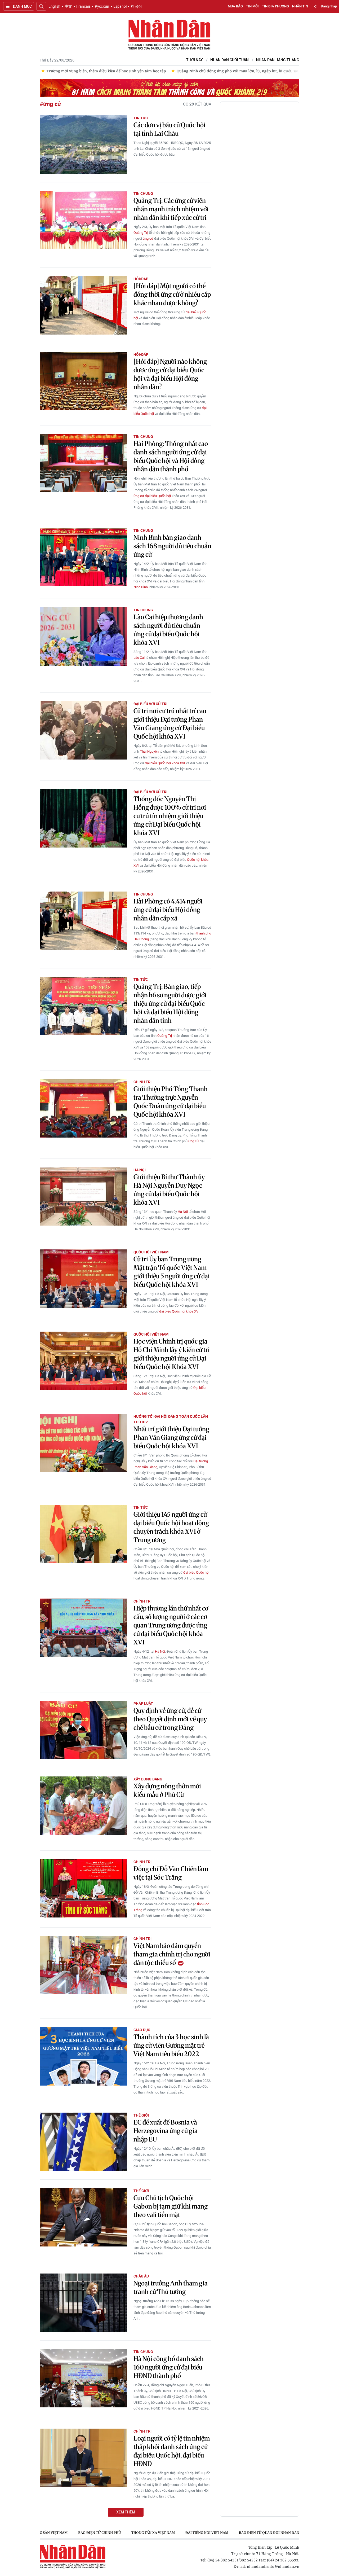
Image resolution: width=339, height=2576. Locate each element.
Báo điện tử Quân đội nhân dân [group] (269, 2533)
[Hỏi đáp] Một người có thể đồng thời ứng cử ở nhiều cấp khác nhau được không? (172, 294)
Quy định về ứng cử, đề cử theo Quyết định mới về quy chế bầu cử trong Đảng (170, 1719)
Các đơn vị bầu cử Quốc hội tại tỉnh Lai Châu (169, 129)
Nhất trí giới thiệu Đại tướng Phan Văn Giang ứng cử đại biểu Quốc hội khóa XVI (171, 1438)
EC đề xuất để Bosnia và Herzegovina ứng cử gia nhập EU (166, 2131)
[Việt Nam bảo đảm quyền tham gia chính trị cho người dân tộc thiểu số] (83, 1965)
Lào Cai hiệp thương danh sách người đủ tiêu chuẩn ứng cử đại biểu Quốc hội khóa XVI (168, 630)
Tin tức (141, 118)
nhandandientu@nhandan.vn (273, 2566)
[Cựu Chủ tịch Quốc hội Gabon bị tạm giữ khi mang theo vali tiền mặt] (83, 2217)
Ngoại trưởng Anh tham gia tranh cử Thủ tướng (171, 2287)
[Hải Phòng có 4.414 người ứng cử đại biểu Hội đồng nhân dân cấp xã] (83, 921)
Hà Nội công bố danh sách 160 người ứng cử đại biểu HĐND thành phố (169, 2367)
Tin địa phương (275, 6)
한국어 (136, 6)
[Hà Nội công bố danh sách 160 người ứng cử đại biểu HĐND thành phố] (83, 2378)
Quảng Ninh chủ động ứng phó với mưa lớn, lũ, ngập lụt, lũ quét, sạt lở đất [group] (149, 71)
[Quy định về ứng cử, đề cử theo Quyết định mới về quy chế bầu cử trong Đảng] (83, 1730)
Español (120, 6)
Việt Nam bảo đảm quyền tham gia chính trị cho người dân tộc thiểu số (172, 1954)
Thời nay (195, 60)
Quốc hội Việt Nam (151, 1252)
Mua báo (235, 6)
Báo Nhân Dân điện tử (169, 35)
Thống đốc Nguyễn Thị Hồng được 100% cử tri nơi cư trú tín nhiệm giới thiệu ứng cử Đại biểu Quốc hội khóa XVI (170, 816)
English (54, 6)
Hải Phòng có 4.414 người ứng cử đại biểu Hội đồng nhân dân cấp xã (168, 910)
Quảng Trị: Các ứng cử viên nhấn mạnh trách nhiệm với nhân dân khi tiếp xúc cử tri (171, 209)
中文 (68, 6)
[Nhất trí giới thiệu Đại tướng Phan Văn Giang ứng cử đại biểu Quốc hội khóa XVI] (83, 1443)
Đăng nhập (329, 6)
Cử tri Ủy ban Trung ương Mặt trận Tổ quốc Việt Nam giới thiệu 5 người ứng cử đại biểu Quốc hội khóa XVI (172, 1272)
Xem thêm (126, 2512)
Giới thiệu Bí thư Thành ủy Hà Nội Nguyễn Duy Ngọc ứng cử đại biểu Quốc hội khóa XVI (169, 1190)
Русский (102, 6)
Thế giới (141, 2115)
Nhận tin (300, 6)
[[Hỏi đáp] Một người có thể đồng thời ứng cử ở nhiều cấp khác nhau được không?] (83, 305)
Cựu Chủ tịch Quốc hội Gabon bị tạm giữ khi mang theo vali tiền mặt (171, 2206)
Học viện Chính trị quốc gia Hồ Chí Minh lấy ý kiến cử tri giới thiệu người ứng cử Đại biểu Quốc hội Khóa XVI (172, 1354)
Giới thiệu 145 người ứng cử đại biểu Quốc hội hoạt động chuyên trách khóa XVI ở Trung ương (171, 1527)
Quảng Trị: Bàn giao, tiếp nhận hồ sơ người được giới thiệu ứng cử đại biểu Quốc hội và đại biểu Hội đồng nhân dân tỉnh (170, 1004)
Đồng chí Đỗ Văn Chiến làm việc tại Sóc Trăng (171, 1873)
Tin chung (143, 194)
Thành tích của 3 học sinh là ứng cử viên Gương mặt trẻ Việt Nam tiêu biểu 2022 (171, 2045)
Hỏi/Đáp (141, 279)
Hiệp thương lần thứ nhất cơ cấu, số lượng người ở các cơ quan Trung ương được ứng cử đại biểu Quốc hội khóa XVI (171, 1625)
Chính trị (142, 1082)
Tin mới (252, 6)
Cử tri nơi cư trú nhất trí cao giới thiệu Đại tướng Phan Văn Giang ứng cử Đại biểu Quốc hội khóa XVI (170, 724)
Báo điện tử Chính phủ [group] (99, 2533)
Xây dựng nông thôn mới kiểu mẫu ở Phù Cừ (167, 1790)
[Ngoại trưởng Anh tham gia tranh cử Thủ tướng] (83, 2303)
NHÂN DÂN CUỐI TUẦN (229, 60)
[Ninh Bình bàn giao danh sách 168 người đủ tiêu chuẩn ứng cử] (83, 557)
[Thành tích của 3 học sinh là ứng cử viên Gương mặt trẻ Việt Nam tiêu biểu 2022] (83, 2056)
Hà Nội (140, 1170)
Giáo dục (142, 2030)
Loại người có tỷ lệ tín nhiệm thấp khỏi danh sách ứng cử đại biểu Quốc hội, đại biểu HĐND (172, 2451)
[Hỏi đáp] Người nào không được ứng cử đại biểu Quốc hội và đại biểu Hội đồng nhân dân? (170, 374)
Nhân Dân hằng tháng (278, 60)
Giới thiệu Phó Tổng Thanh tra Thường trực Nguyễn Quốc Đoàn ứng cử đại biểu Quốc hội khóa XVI (171, 1102)
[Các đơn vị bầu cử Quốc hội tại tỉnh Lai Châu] (83, 144)
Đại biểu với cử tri (150, 704)
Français (83, 6)
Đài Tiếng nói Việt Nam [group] (207, 2533)
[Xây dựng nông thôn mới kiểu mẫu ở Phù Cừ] (83, 1806)
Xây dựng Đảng (148, 1779)
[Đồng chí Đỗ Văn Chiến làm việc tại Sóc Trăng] (83, 1888)
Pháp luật (143, 1704)
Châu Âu (141, 2276)
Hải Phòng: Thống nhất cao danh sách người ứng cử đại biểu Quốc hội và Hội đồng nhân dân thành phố (171, 456)
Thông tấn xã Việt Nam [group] (153, 2533)
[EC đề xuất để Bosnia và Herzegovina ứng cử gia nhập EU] (83, 2142)
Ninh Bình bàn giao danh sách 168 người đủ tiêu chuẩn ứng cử (172, 546)
